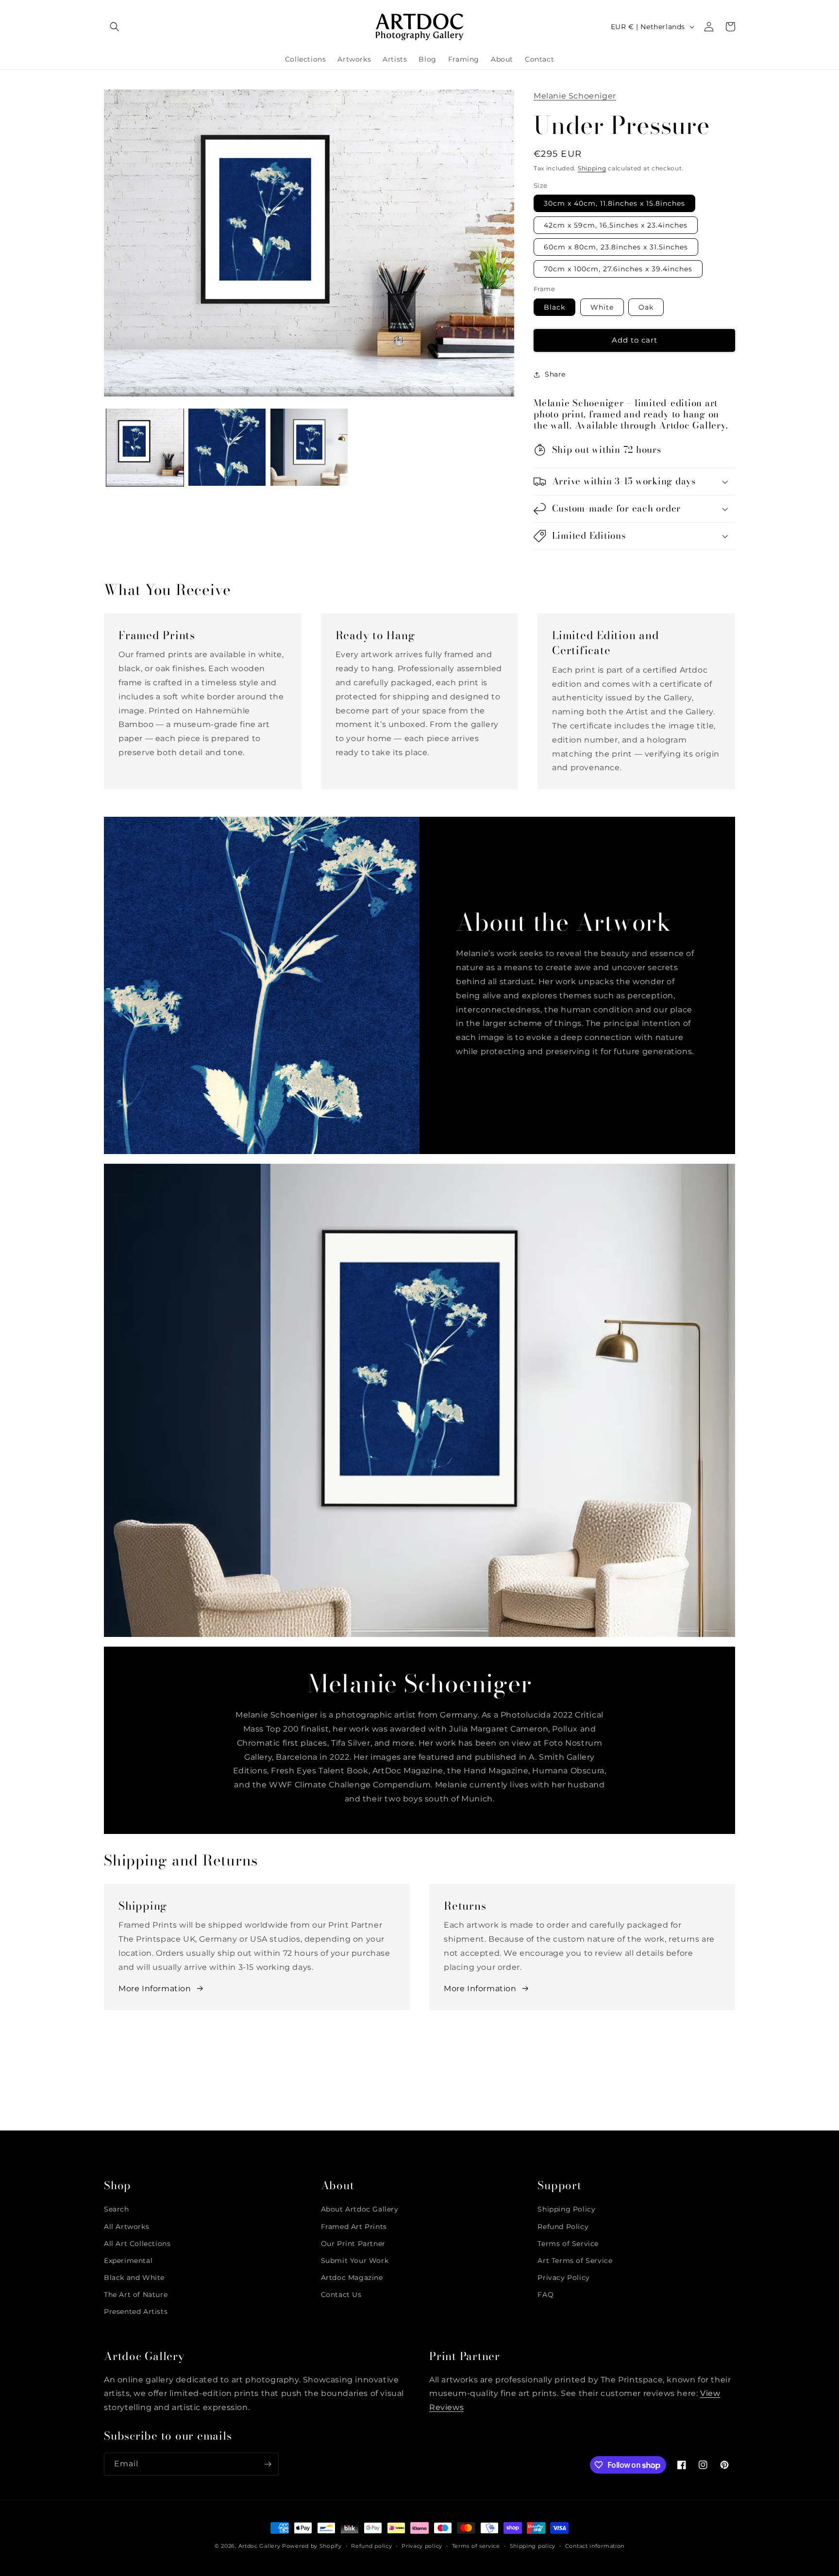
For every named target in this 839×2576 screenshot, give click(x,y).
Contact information (595, 2546)
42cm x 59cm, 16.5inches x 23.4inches (616, 225)
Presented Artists (136, 2312)
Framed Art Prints (354, 2227)
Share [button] (555, 374)
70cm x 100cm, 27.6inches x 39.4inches (618, 269)
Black (554, 307)
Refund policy (371, 2546)
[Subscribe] (268, 2464)
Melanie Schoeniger (575, 96)
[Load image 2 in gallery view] (227, 447)
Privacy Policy (563, 2278)
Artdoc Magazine (352, 2278)
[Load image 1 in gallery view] (145, 447)
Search (117, 2209)
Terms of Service (568, 2244)
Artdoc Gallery (260, 2546)
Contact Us (341, 2295)
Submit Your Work (355, 2261)
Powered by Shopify (312, 2546)
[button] (115, 27)
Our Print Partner (353, 2244)
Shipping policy (533, 2546)
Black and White (134, 2278)
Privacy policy (422, 2546)
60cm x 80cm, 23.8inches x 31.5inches (616, 247)
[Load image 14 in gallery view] (309, 447)
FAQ (545, 2295)
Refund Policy (563, 2227)
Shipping (592, 168)
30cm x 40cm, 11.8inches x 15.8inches (614, 203)
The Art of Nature (136, 2295)
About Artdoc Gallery (360, 2209)
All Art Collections (137, 2244)
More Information (155, 1989)
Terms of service (476, 2546)
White (602, 307)
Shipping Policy (566, 2209)
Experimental (128, 2261)
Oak (646, 307)
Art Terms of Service (575, 2261)
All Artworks (126, 2227)
